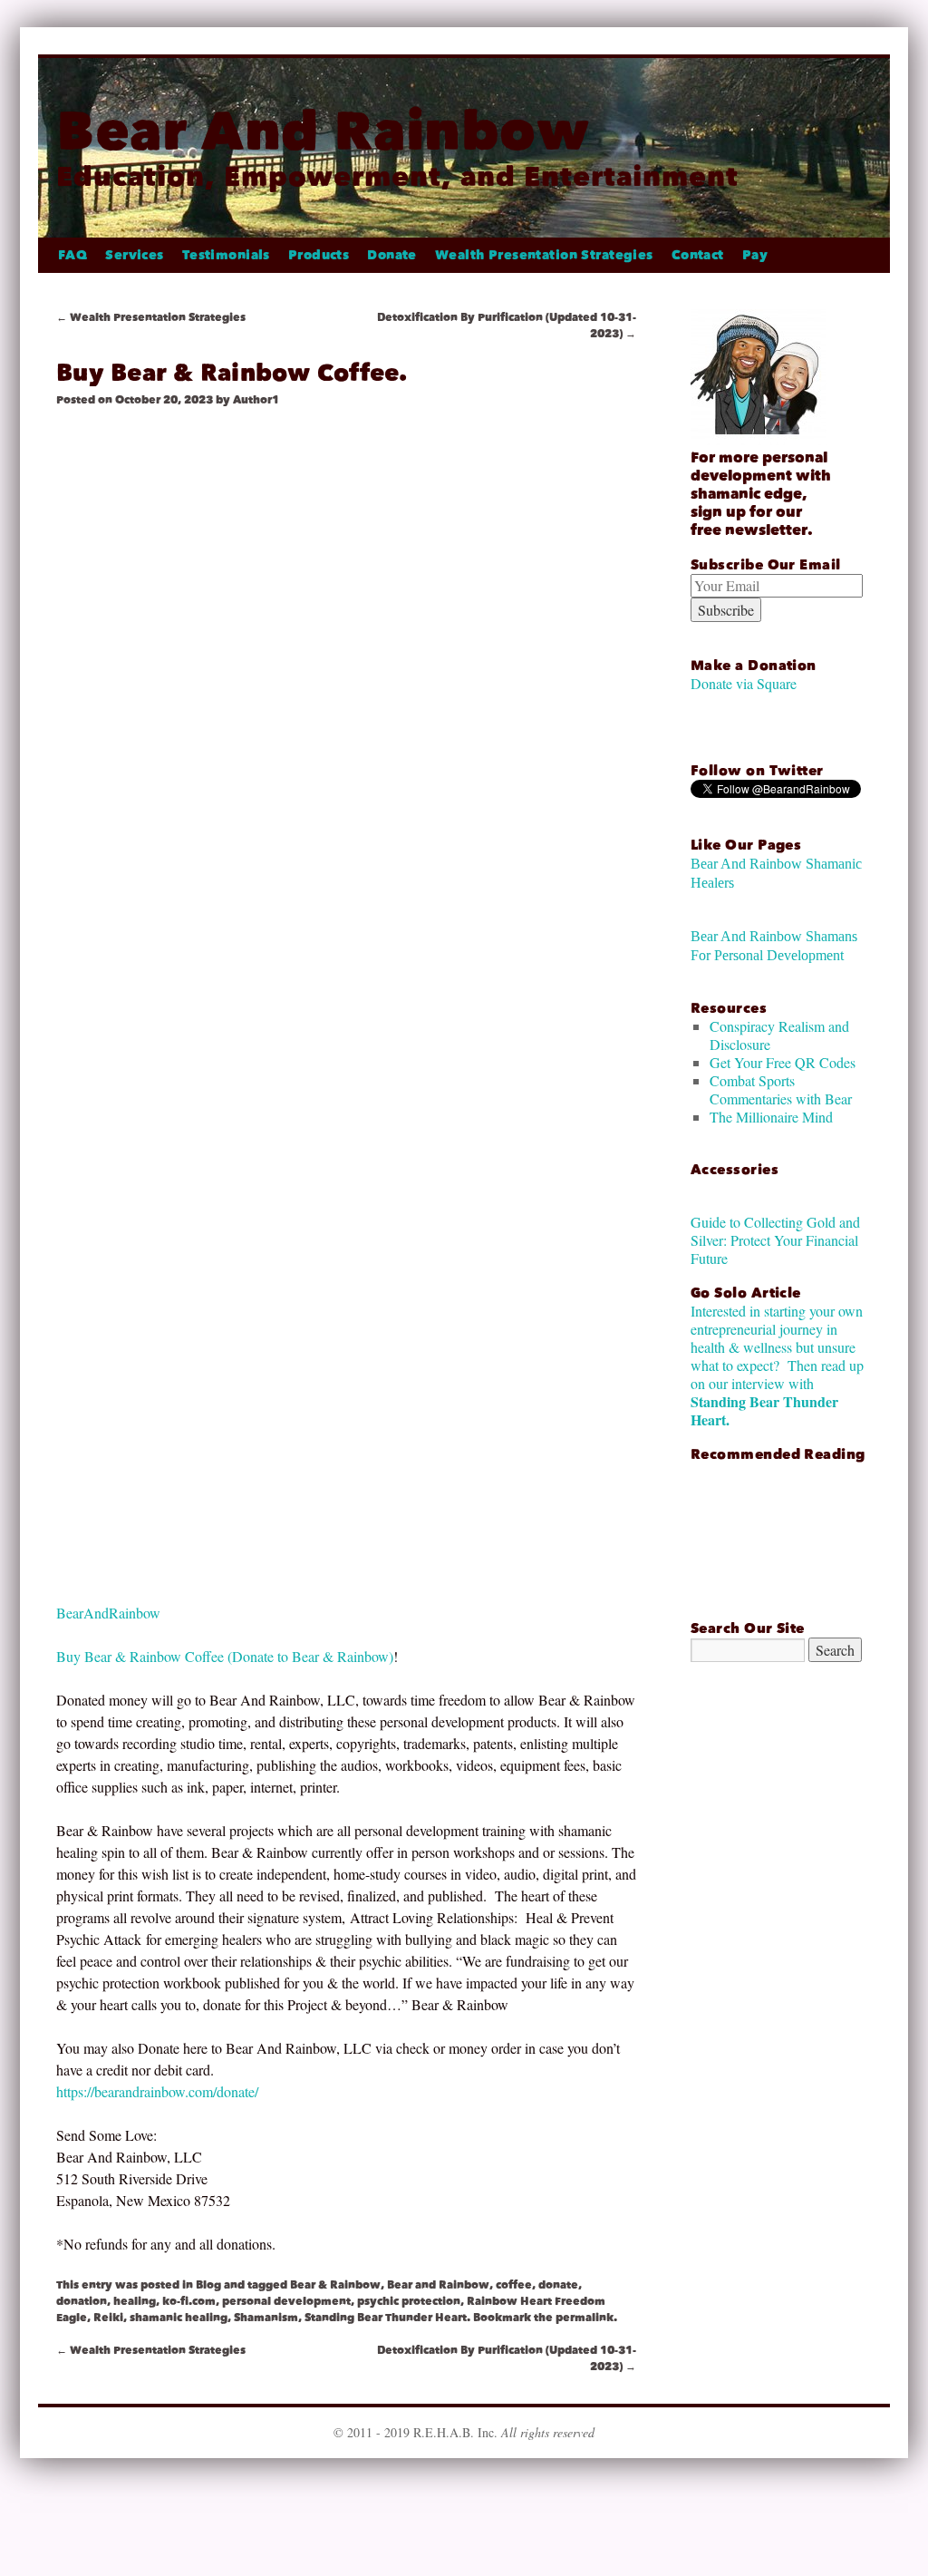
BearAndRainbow (108, 1613)
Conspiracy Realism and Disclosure (779, 1035)
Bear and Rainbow (438, 2285)
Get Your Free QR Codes (783, 1062)
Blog (208, 2285)
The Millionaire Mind (771, 1117)
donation (82, 2301)
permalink (585, 2318)
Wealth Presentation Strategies (544, 255)
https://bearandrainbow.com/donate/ (157, 2091)
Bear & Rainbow (335, 2285)
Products (319, 255)
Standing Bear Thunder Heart (386, 2318)
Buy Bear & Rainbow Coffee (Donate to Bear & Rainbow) (225, 1656)
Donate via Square (744, 683)
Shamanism (266, 2318)
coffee (514, 2285)
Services (134, 255)
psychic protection (409, 2301)
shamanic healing (179, 2318)
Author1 (256, 400)
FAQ (72, 255)
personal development (286, 2301)
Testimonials (226, 255)
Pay (755, 255)
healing (135, 2301)
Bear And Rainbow (323, 131)
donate (558, 2285)
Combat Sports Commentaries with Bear (781, 1089)
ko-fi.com (189, 2301)
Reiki (108, 2318)
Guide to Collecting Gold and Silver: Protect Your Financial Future (775, 1240)
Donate (392, 255)
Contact (698, 255)
